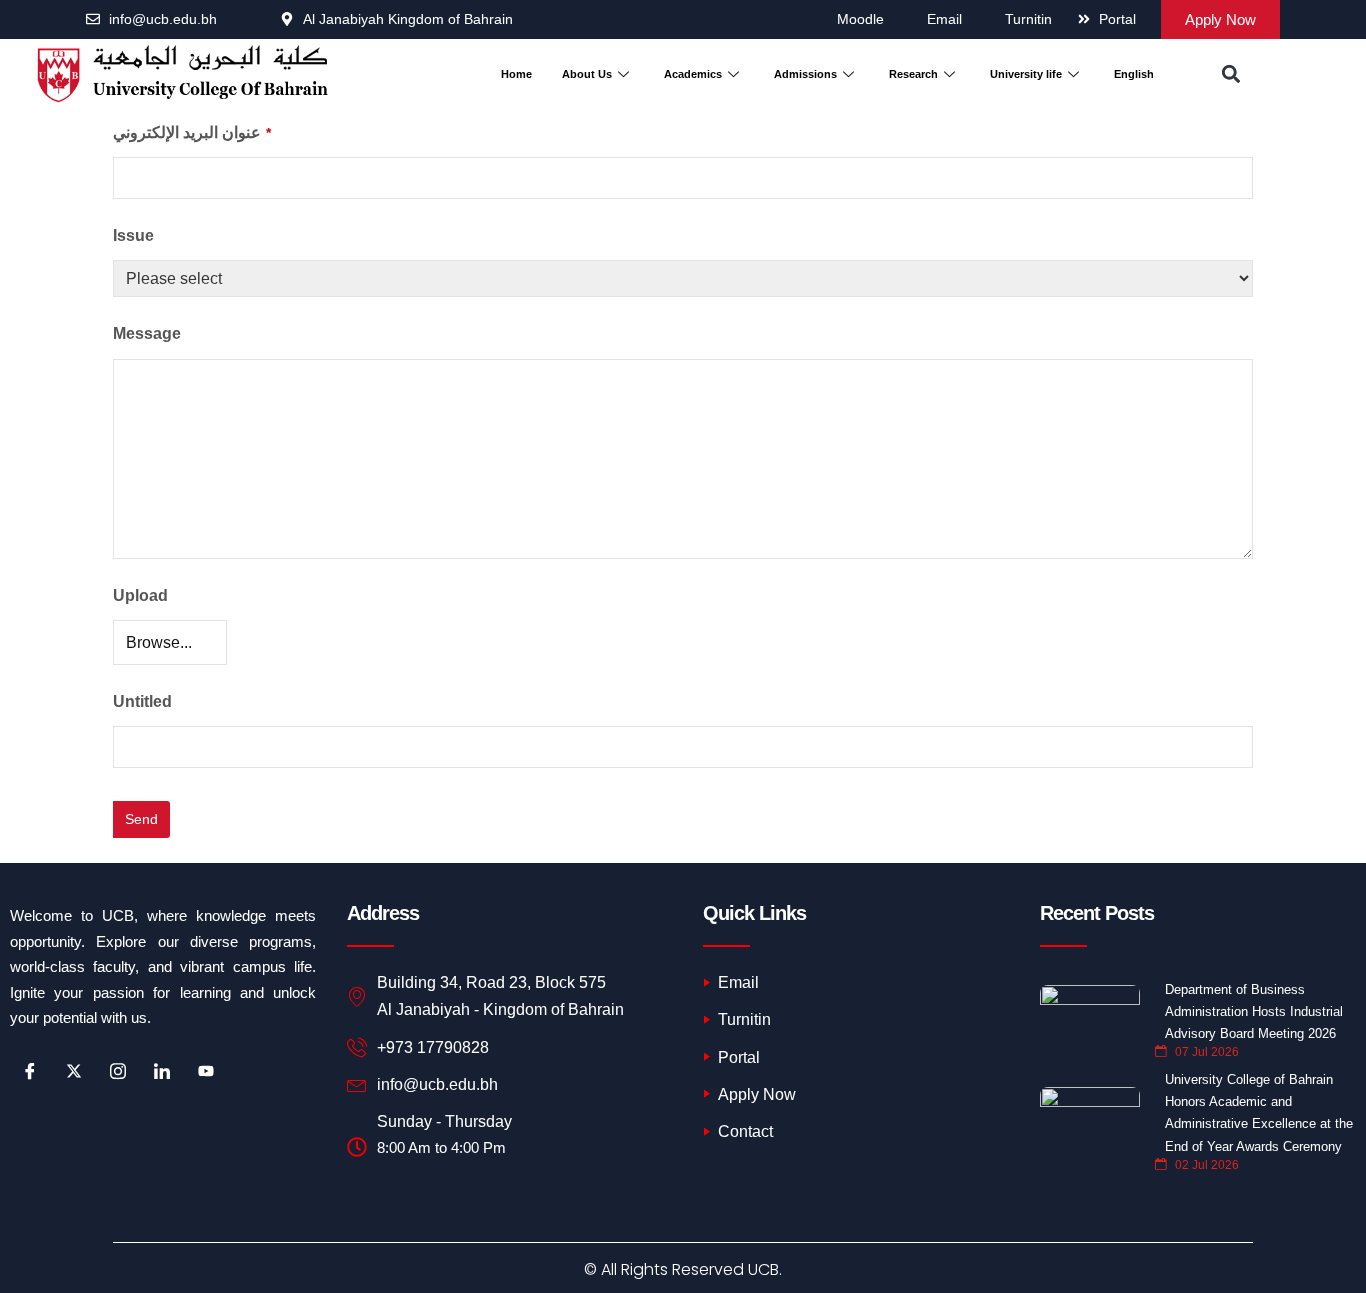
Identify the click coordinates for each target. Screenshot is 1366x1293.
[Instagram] (118, 1072)
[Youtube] (206, 1072)
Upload (140, 595)
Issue (133, 235)
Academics (693, 74)
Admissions (805, 74)
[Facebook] (30, 1072)
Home (516, 74)
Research (913, 74)
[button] (1230, 74)
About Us (587, 74)
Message (147, 333)
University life (1026, 74)
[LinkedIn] (162, 1072)
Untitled (142, 701)
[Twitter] (74, 1072)
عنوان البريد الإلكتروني (192, 132)
